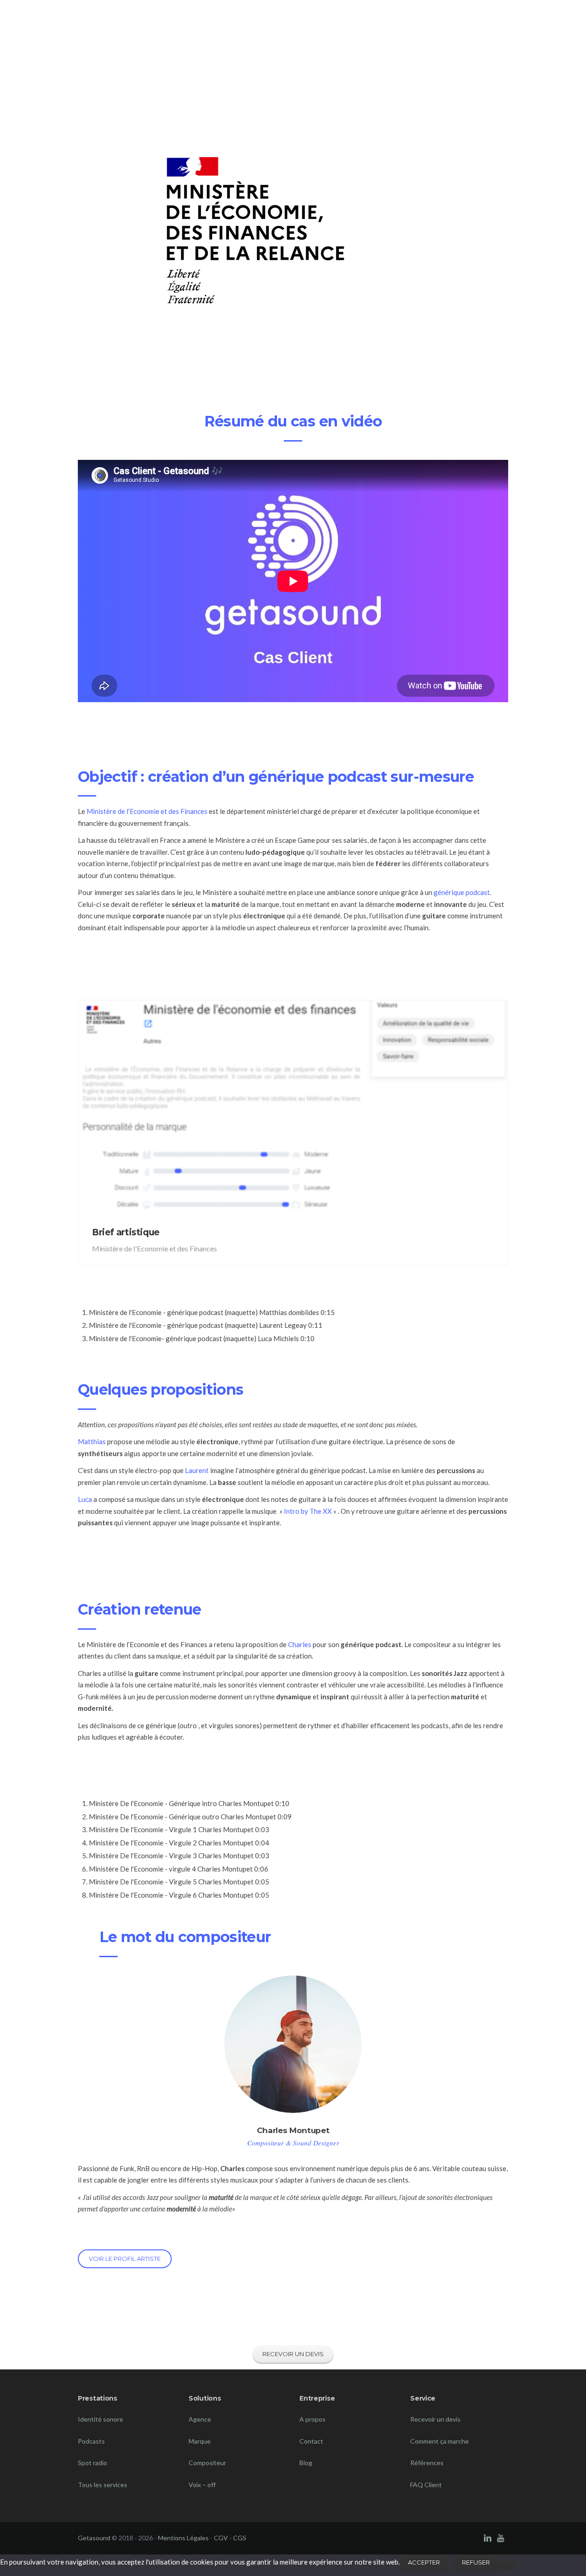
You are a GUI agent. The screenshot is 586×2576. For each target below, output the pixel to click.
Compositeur (207, 2463)
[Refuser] (506, 2565)
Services (229, 22)
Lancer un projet (472, 22)
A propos (312, 2419)
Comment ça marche (439, 2441)
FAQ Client (426, 2485)
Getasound (94, 2538)
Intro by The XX (308, 1511)
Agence (200, 2419)
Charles (300, 1644)
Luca (86, 1499)
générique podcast (462, 892)
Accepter (424, 2562)
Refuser (476, 2562)
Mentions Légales (183, 2538)
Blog (306, 2463)
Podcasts (91, 2441)
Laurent (197, 1470)
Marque (200, 2441)
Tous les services (103, 2485)
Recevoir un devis (435, 2419)
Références (354, 22)
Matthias (92, 1441)
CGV (221, 2538)
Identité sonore (100, 2419)
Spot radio (92, 2463)
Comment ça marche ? (293, 22)
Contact (311, 2441)
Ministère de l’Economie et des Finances (147, 811)
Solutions (406, 22)
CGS (240, 2538)
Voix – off (202, 2485)
